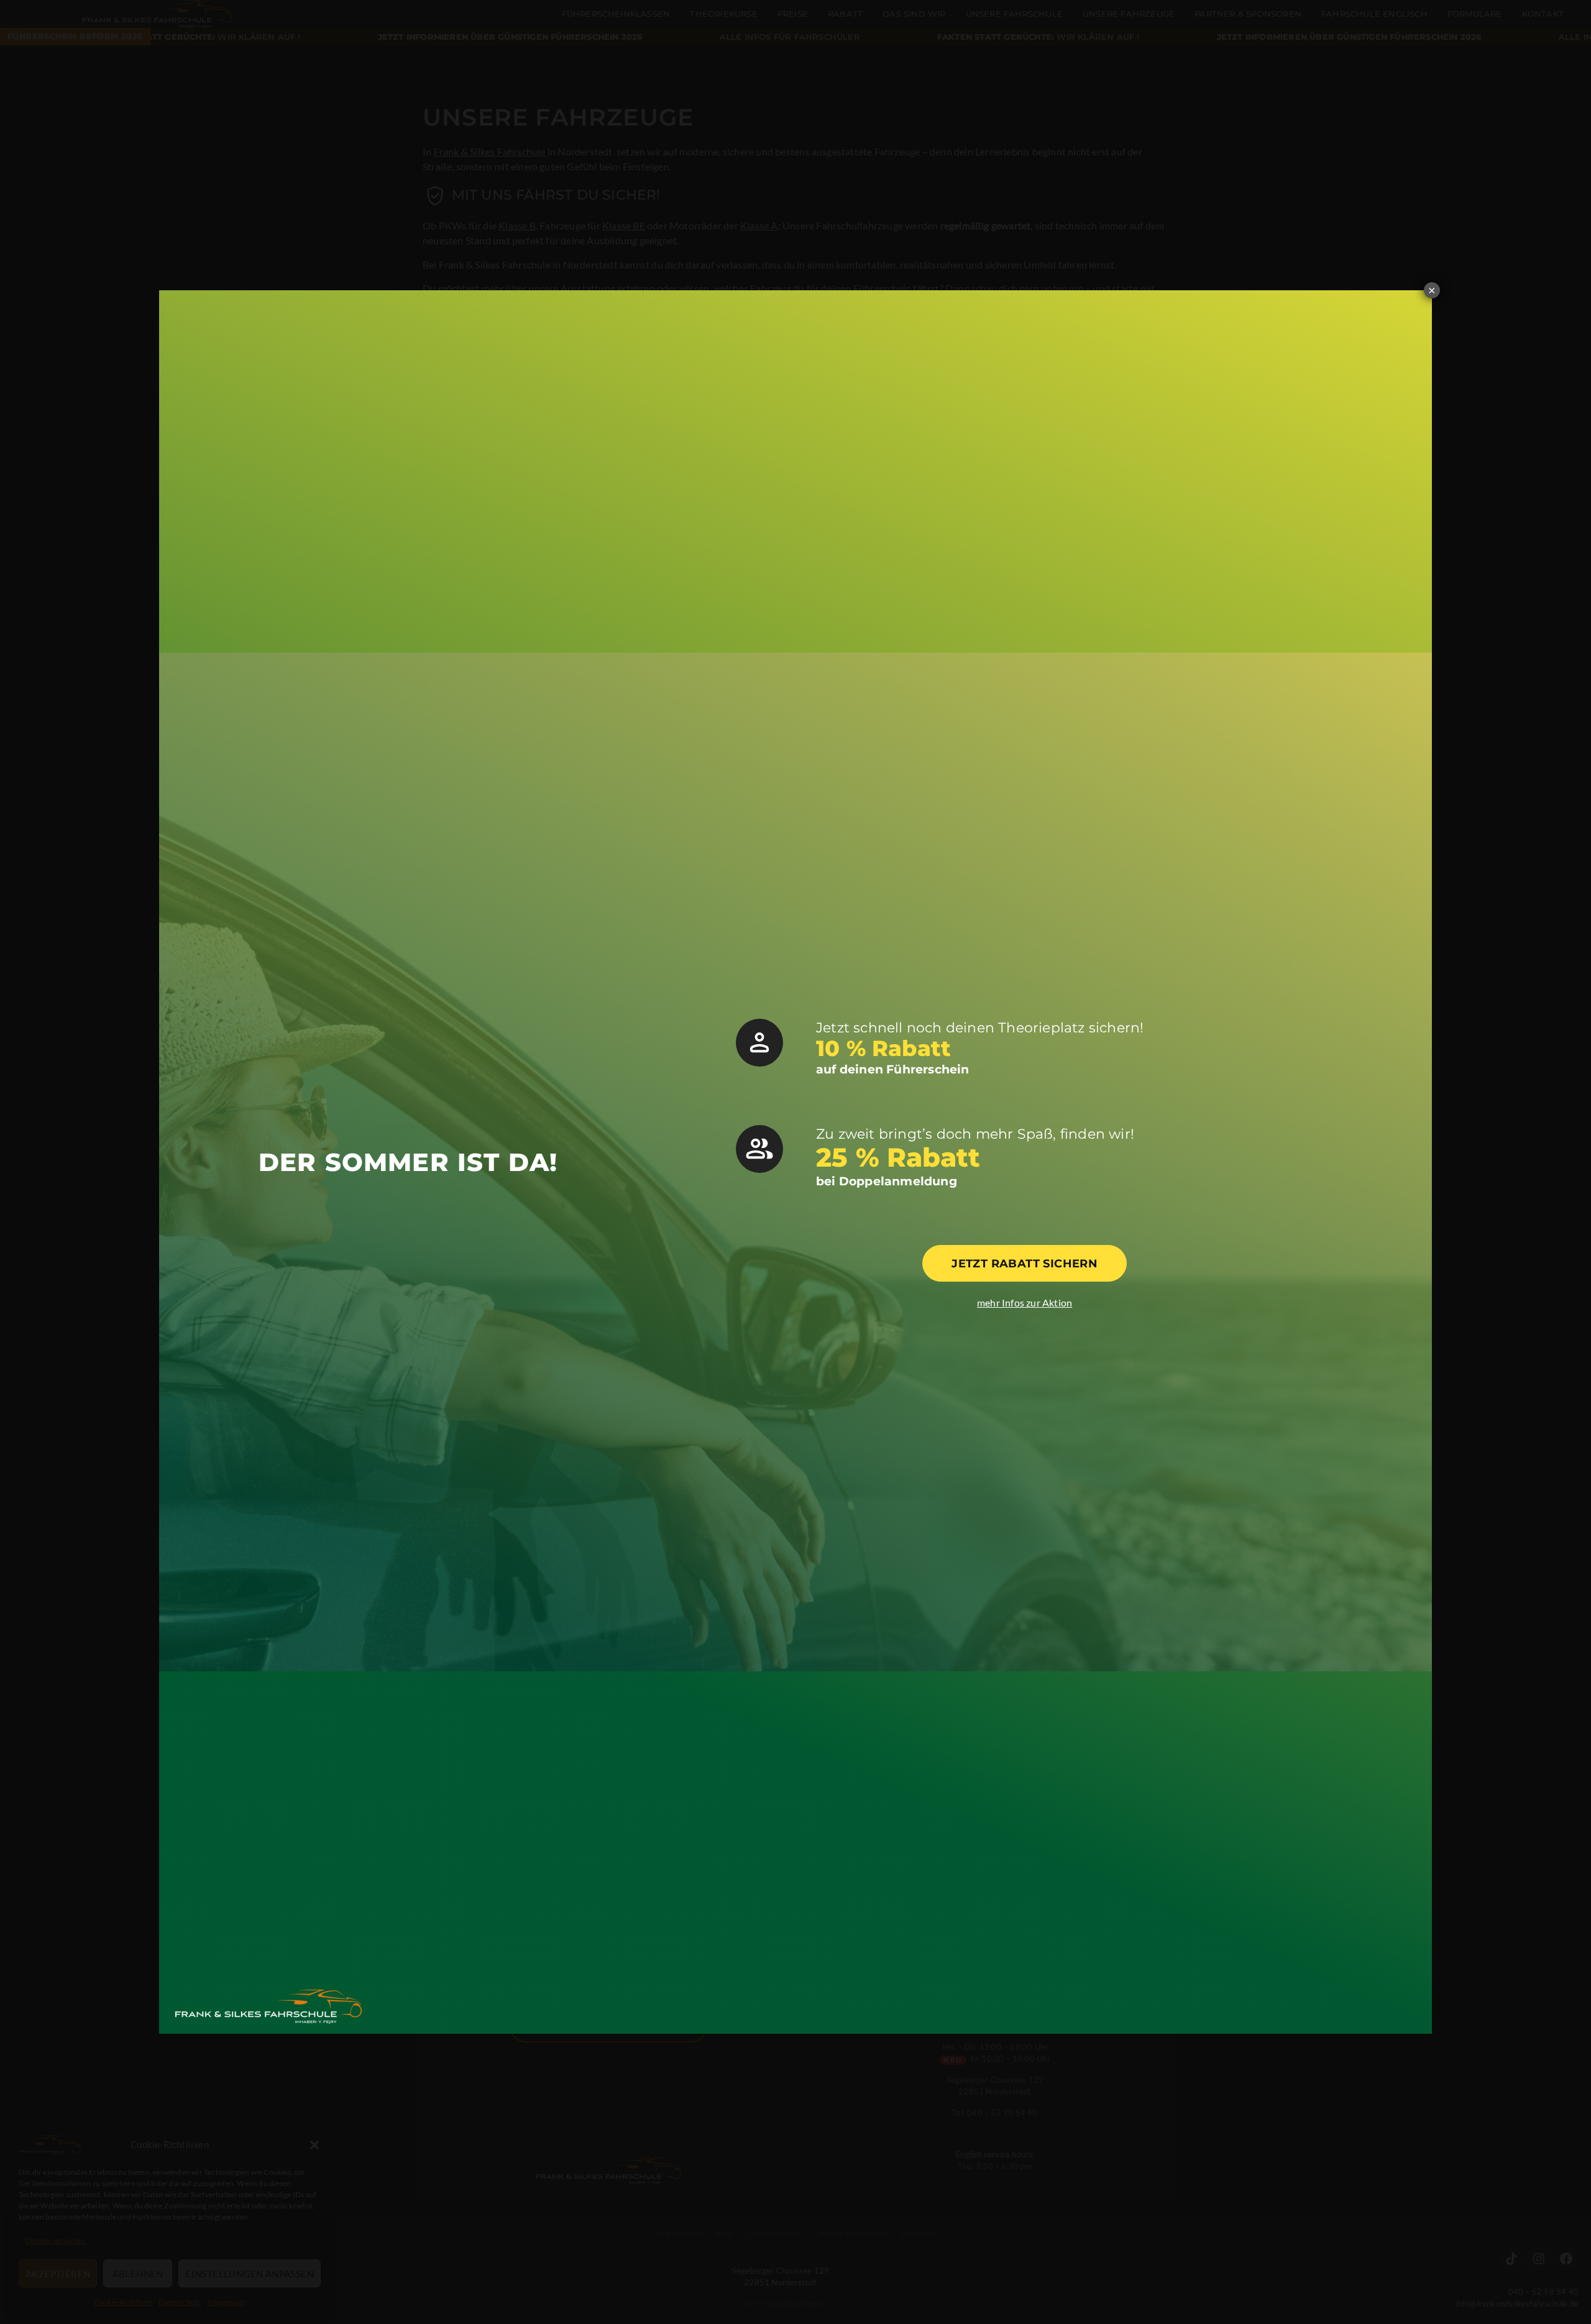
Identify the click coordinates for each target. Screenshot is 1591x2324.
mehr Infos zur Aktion (1025, 1302)
